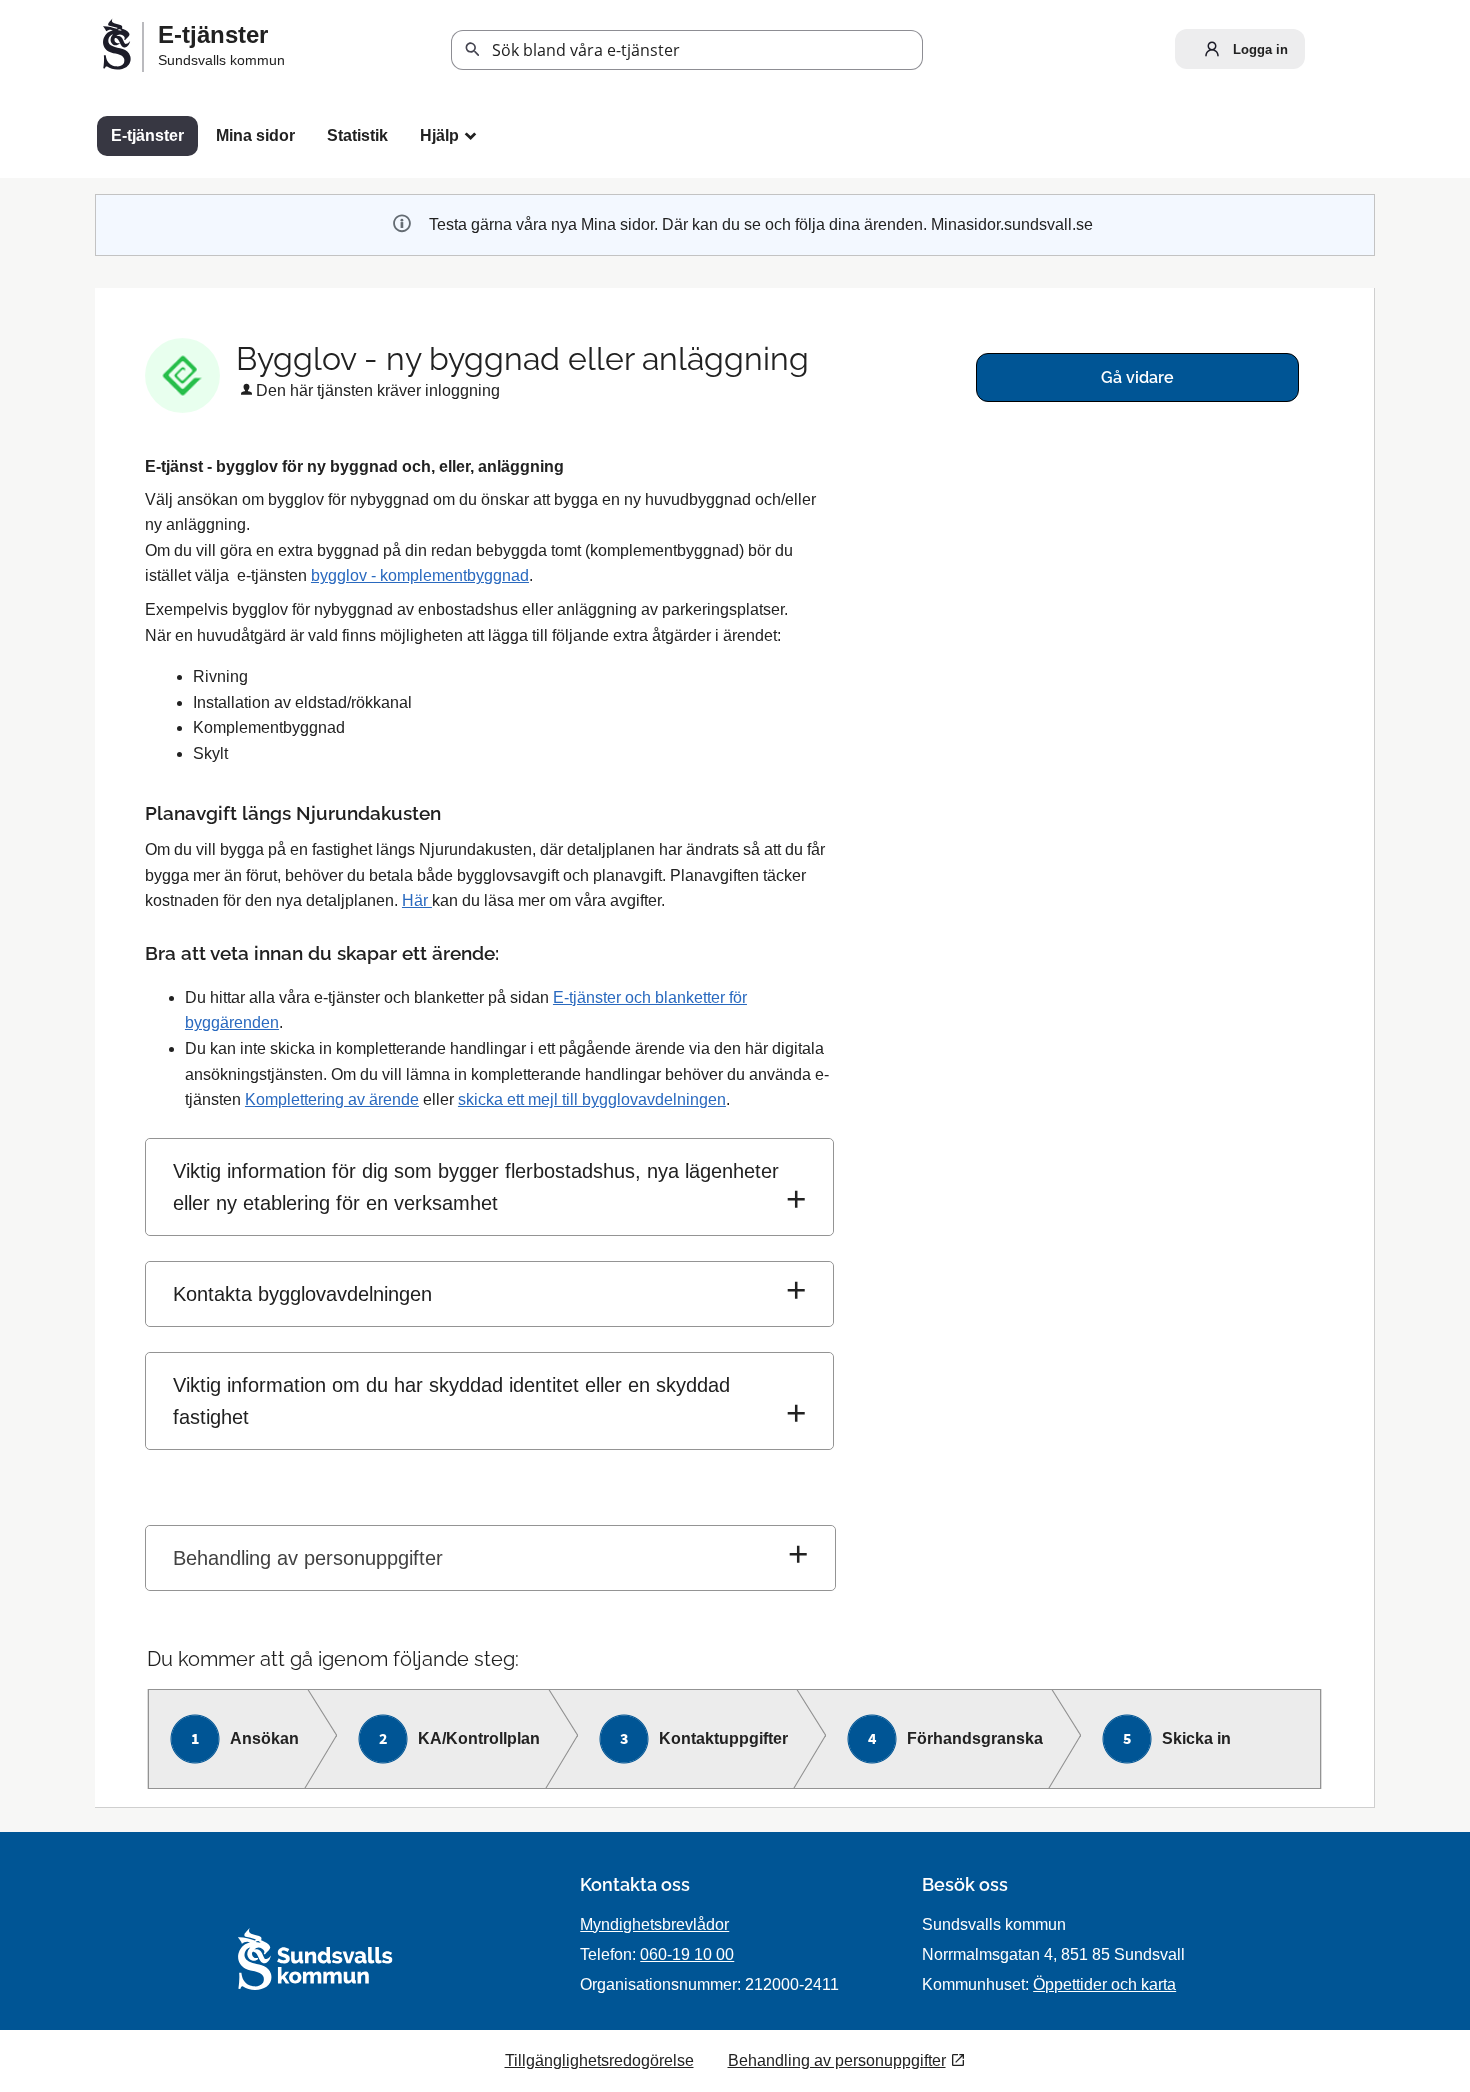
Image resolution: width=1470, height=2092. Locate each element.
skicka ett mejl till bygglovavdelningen (592, 1099)
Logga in (1258, 49)
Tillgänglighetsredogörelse (599, 2060)
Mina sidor (255, 135)
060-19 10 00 (687, 1954)
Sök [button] (473, 50)
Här (417, 900)
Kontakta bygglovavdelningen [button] (302, 1294)
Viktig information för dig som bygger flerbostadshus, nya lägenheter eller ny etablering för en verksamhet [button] (476, 1187)
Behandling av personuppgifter (308, 1558)
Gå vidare (1137, 377)
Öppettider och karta (1104, 1984)
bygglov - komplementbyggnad (420, 575)
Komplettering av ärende (332, 1099)
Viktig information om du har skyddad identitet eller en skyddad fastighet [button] (451, 1401)
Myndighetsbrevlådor (654, 1924)
